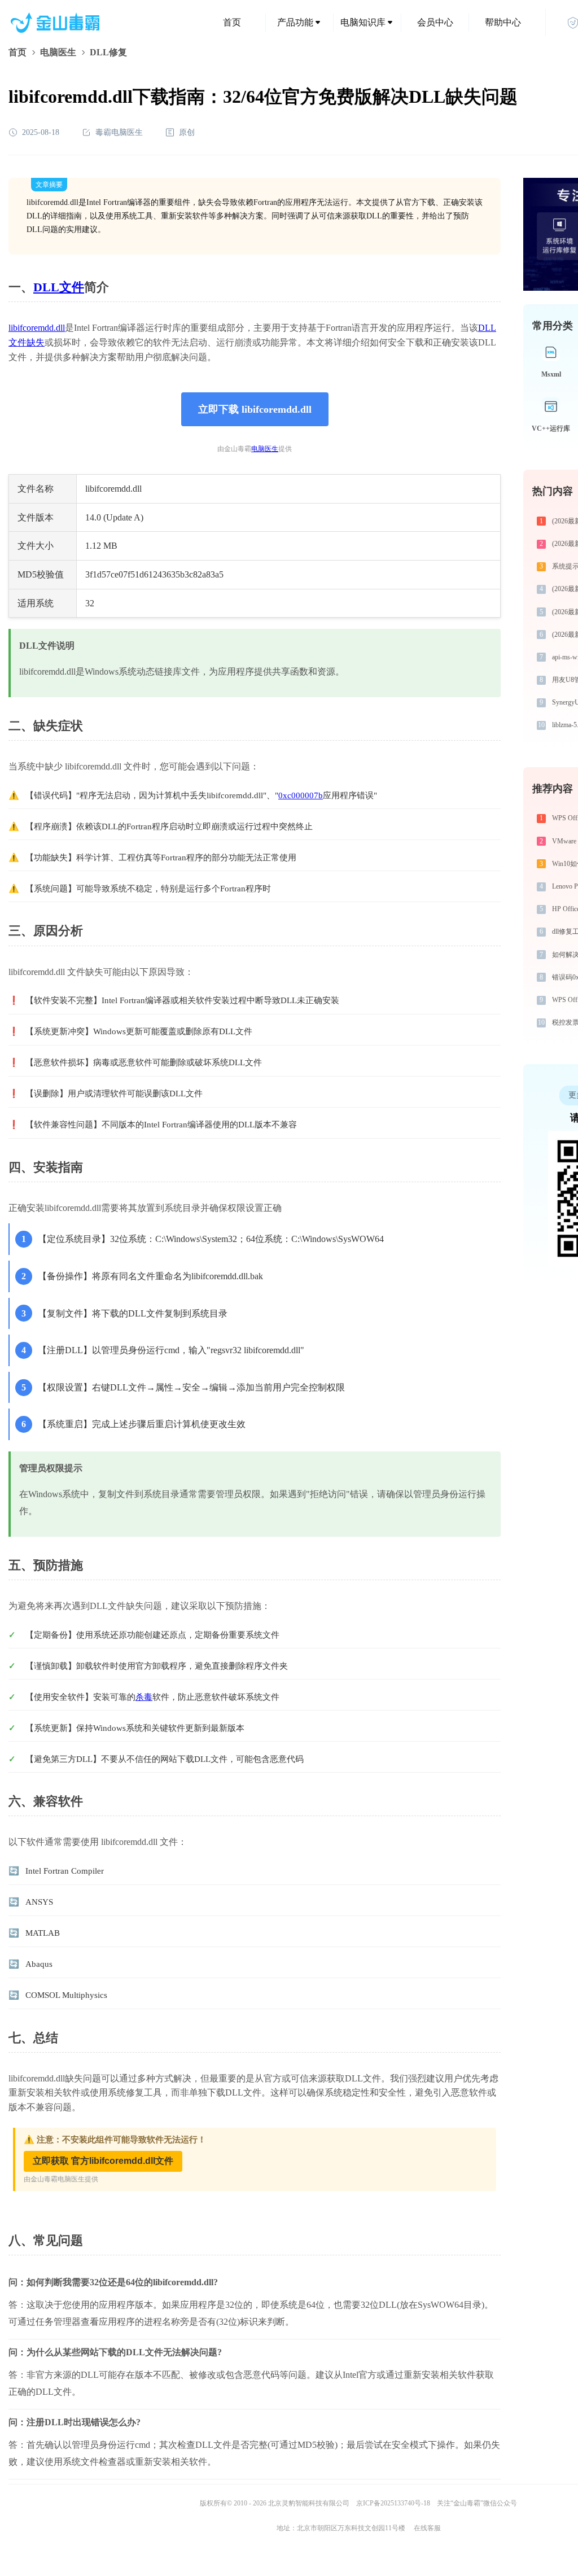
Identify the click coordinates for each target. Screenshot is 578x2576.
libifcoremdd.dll (37, 328)
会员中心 (435, 22)
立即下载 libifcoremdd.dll (255, 409)
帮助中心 (503, 22)
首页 (232, 22)
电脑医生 (58, 52)
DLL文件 (59, 287)
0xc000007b (301, 795)
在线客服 (427, 2528)
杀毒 (144, 1697)
